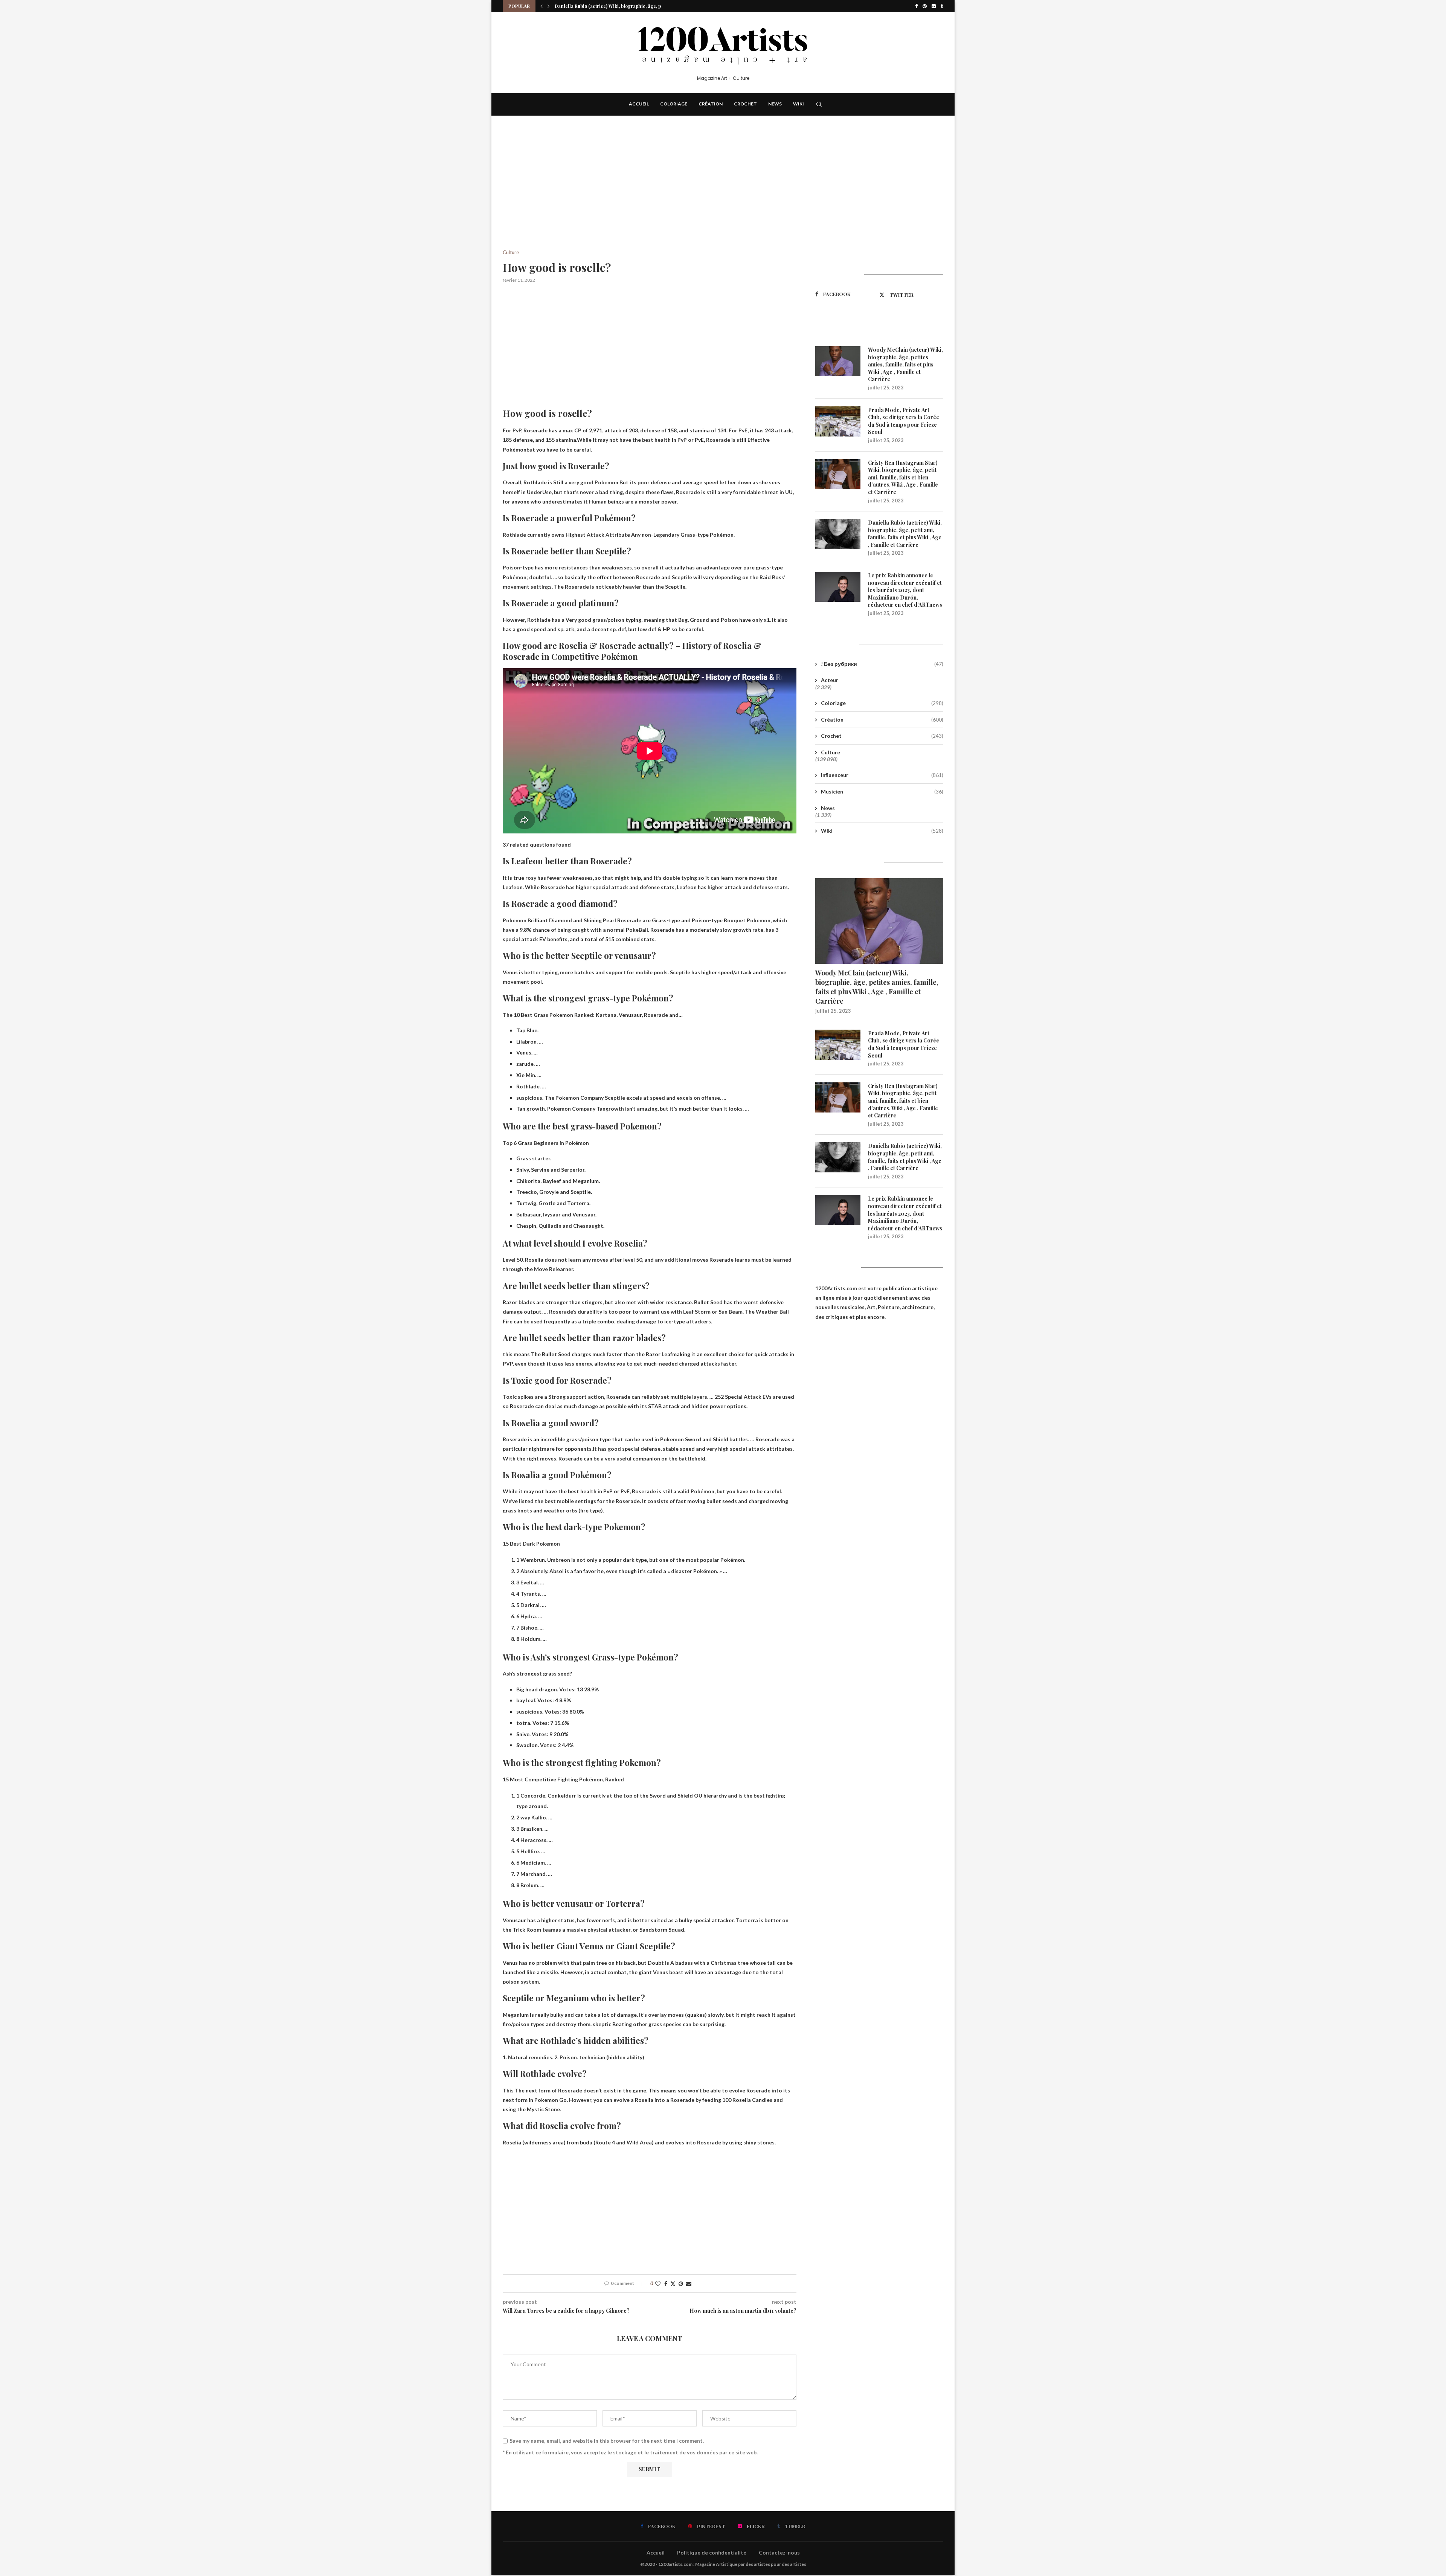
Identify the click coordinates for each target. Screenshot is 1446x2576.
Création (711, 104)
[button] (541, 6)
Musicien (882, 791)
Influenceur (882, 775)
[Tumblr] (942, 6)
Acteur (830, 680)
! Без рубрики (882, 664)
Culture (831, 752)
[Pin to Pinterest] (681, 2284)
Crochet (745, 104)
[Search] (819, 104)
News (775, 104)
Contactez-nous (779, 2552)
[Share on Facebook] (666, 2284)
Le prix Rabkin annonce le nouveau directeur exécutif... (615, 6)
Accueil (639, 104)
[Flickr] (934, 6)
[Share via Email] (689, 2284)
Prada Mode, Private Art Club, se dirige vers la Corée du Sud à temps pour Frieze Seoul (904, 421)
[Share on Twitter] (673, 2284)
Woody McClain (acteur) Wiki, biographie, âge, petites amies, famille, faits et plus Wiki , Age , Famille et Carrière (905, 364)
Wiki (799, 104)
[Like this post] (658, 2284)
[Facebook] (916, 6)
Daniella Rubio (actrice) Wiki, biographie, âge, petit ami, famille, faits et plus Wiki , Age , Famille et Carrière (905, 534)
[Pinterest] (925, 6)
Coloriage (674, 104)
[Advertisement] (650, 194)
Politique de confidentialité (712, 2552)
